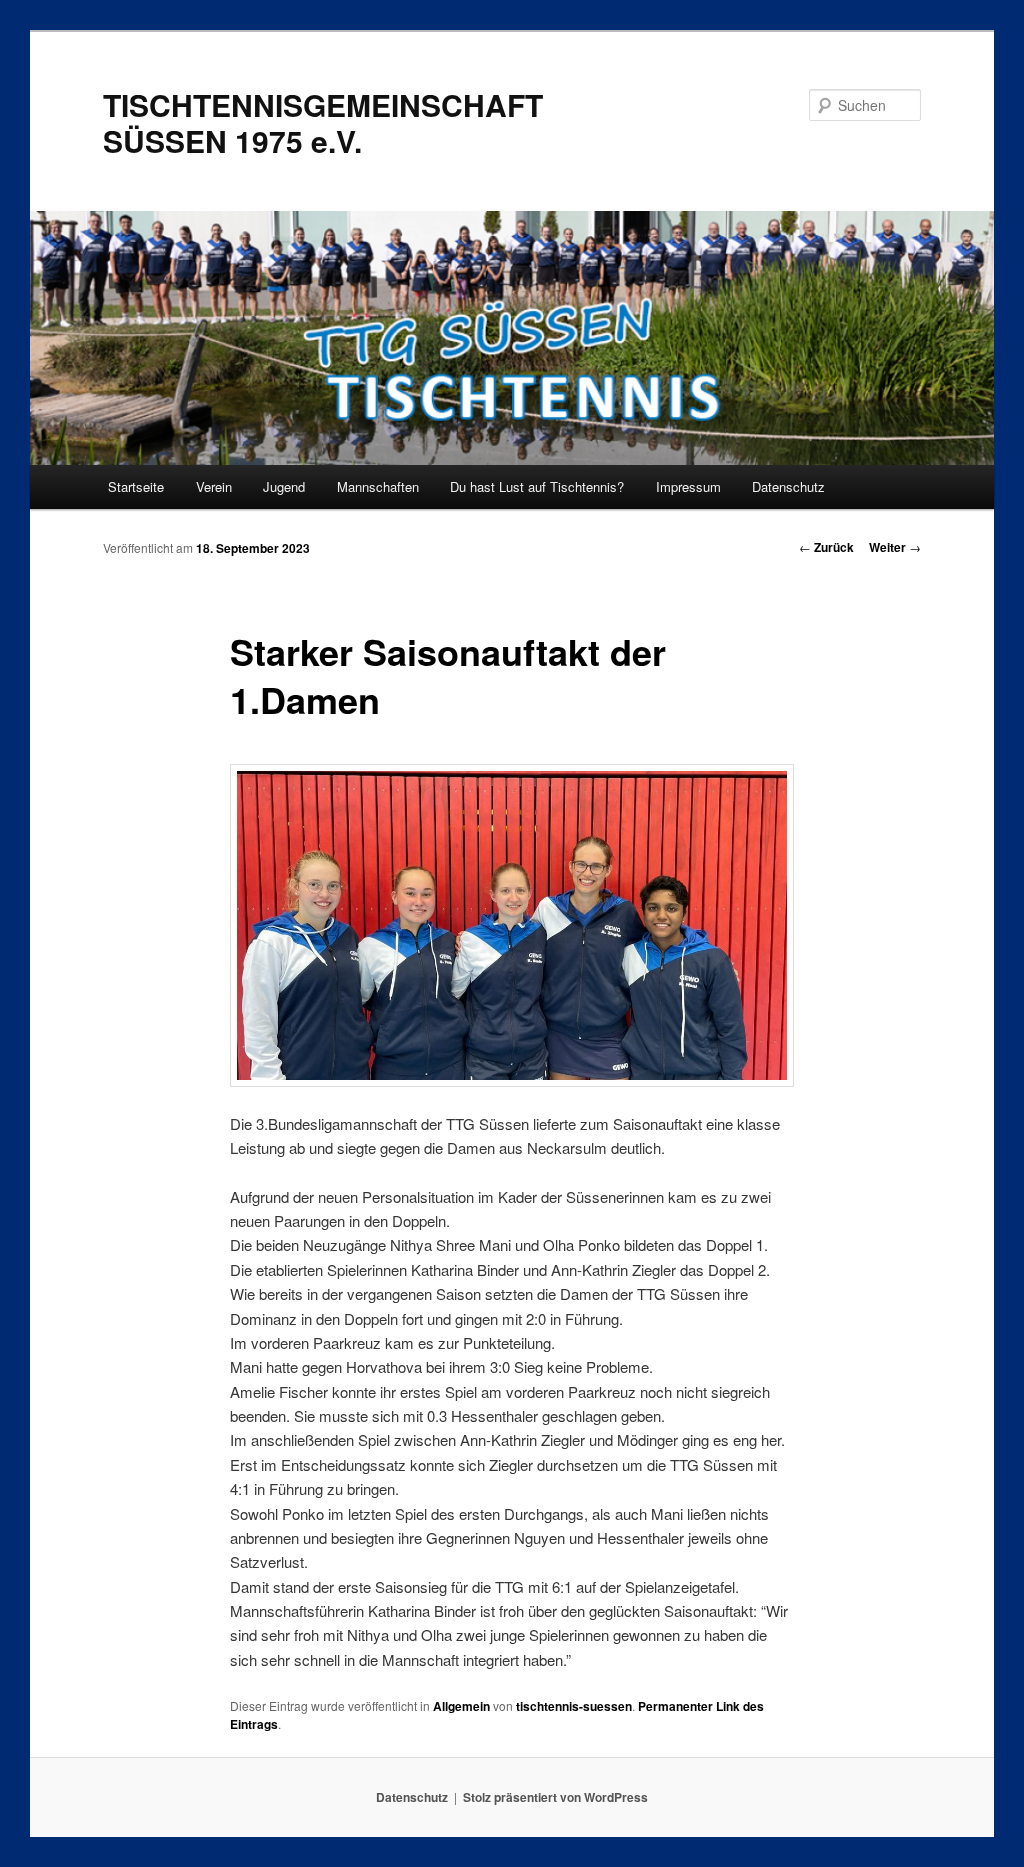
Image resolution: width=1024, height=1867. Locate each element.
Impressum (688, 486)
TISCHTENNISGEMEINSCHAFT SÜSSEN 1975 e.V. (323, 122)
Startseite (136, 486)
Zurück (826, 547)
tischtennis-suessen (574, 1706)
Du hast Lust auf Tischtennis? (537, 486)
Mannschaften (378, 486)
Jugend (284, 486)
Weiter (895, 547)
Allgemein (461, 1706)
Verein (214, 486)
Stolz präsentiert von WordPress (555, 1797)
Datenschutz (788, 486)
